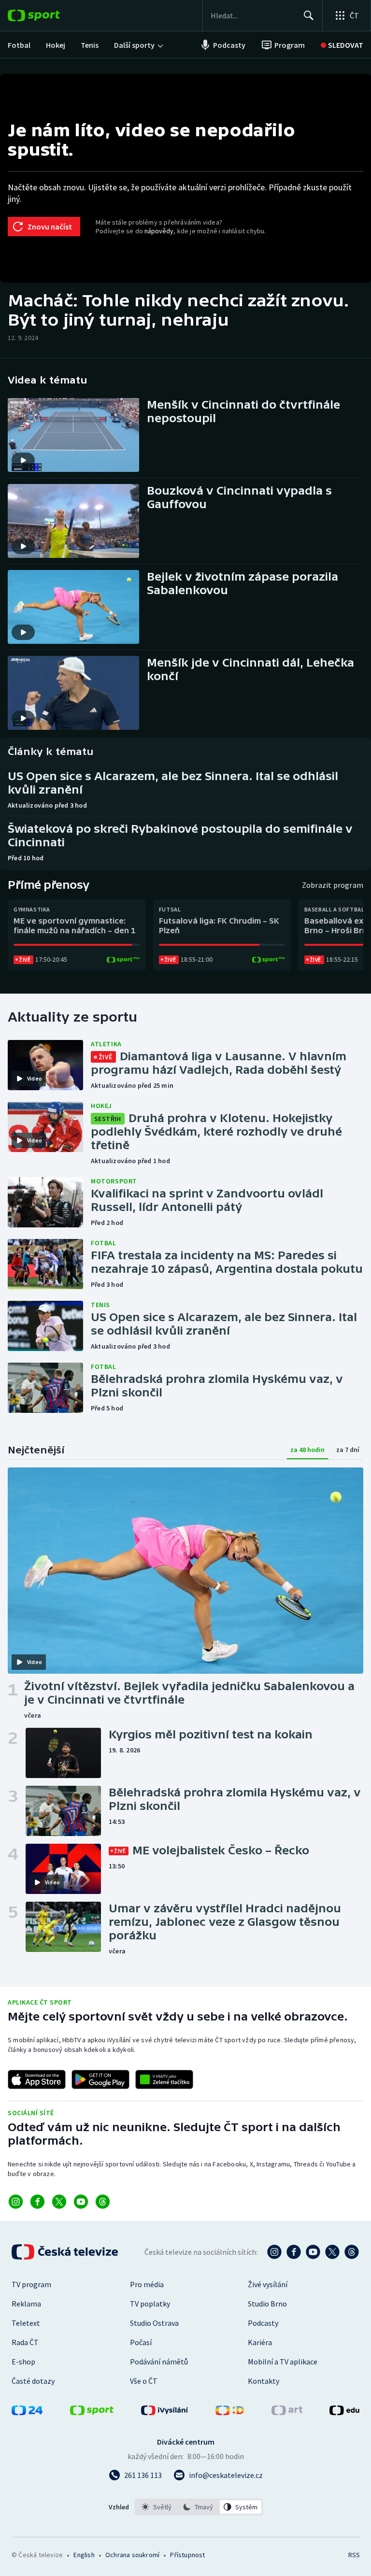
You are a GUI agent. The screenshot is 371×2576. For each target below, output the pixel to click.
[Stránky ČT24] (27, 2412)
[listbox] (199, 2507)
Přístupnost (187, 2555)
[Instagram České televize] (274, 2252)
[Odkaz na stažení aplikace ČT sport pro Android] (100, 2079)
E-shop (23, 2362)
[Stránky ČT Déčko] (230, 2412)
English (84, 2555)
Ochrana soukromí (132, 2555)
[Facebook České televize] (294, 2252)
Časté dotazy (33, 2381)
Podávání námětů (159, 2362)
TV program (31, 2284)
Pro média (147, 2284)
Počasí (141, 2342)
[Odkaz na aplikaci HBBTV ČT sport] (164, 2079)
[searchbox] (253, 15)
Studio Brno (267, 2304)
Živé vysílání (268, 2284)
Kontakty (264, 2381)
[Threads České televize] (352, 2252)
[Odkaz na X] (59, 2202)
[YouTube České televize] (313, 2252)
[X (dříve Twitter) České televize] (332, 2252)
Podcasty (263, 2323)
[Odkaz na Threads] (103, 2202)
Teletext (26, 2323)
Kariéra (260, 2342)
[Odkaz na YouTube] (81, 2202)
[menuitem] (19, 45)
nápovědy (159, 231)
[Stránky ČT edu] (344, 2412)
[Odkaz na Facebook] (37, 2202)
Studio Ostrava (154, 2323)
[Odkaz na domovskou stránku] (48, 15)
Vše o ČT (144, 2381)
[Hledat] (309, 15)
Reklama (26, 2304)
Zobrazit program (333, 885)
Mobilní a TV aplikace (283, 2362)
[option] (157, 2507)
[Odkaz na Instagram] (16, 2202)
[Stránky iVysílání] (165, 2412)
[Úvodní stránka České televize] (66, 2252)
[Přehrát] (23, 460)
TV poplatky (150, 2304)
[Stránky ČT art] (287, 2412)
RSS (354, 2555)
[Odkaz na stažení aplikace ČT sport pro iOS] (37, 2079)
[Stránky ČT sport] (92, 2412)
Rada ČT (25, 2342)
